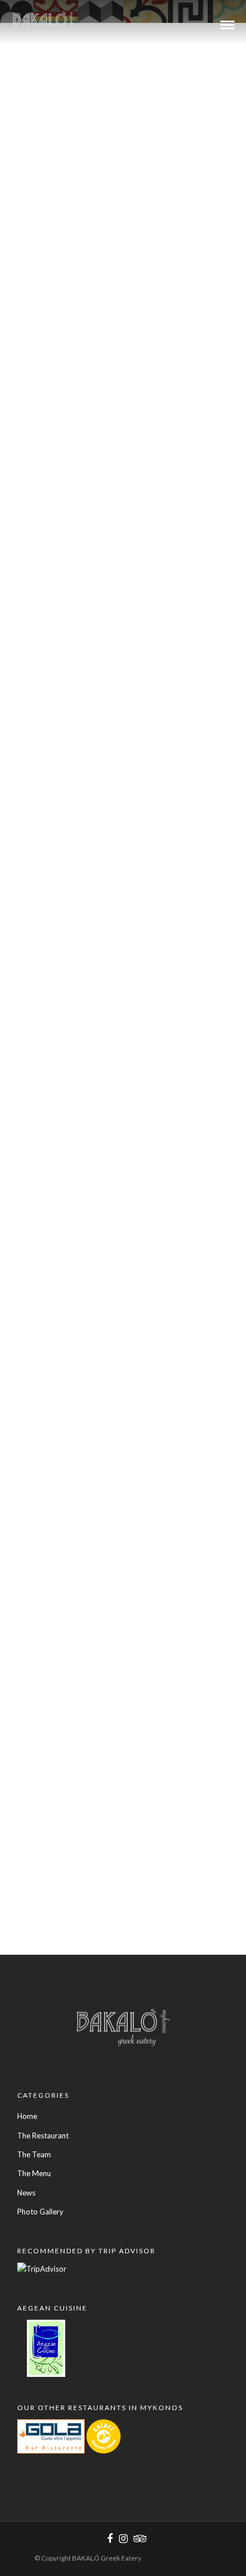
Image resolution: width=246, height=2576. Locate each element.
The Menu (34, 2173)
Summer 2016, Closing (64, 108)
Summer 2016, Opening (66, 361)
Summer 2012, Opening (66, 1644)
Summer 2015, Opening (66, 872)
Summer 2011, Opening (66, 1847)
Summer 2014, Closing (64, 973)
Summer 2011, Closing (64, 1746)
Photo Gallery (40, 2212)
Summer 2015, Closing (64, 614)
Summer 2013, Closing (64, 1341)
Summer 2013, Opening (66, 1442)
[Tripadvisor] (138, 2539)
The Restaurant (43, 2136)
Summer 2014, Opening (66, 1088)
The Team (34, 2154)
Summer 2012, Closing (64, 1543)
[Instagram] (123, 2539)
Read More (134, 125)
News (88, 125)
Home (27, 2116)
